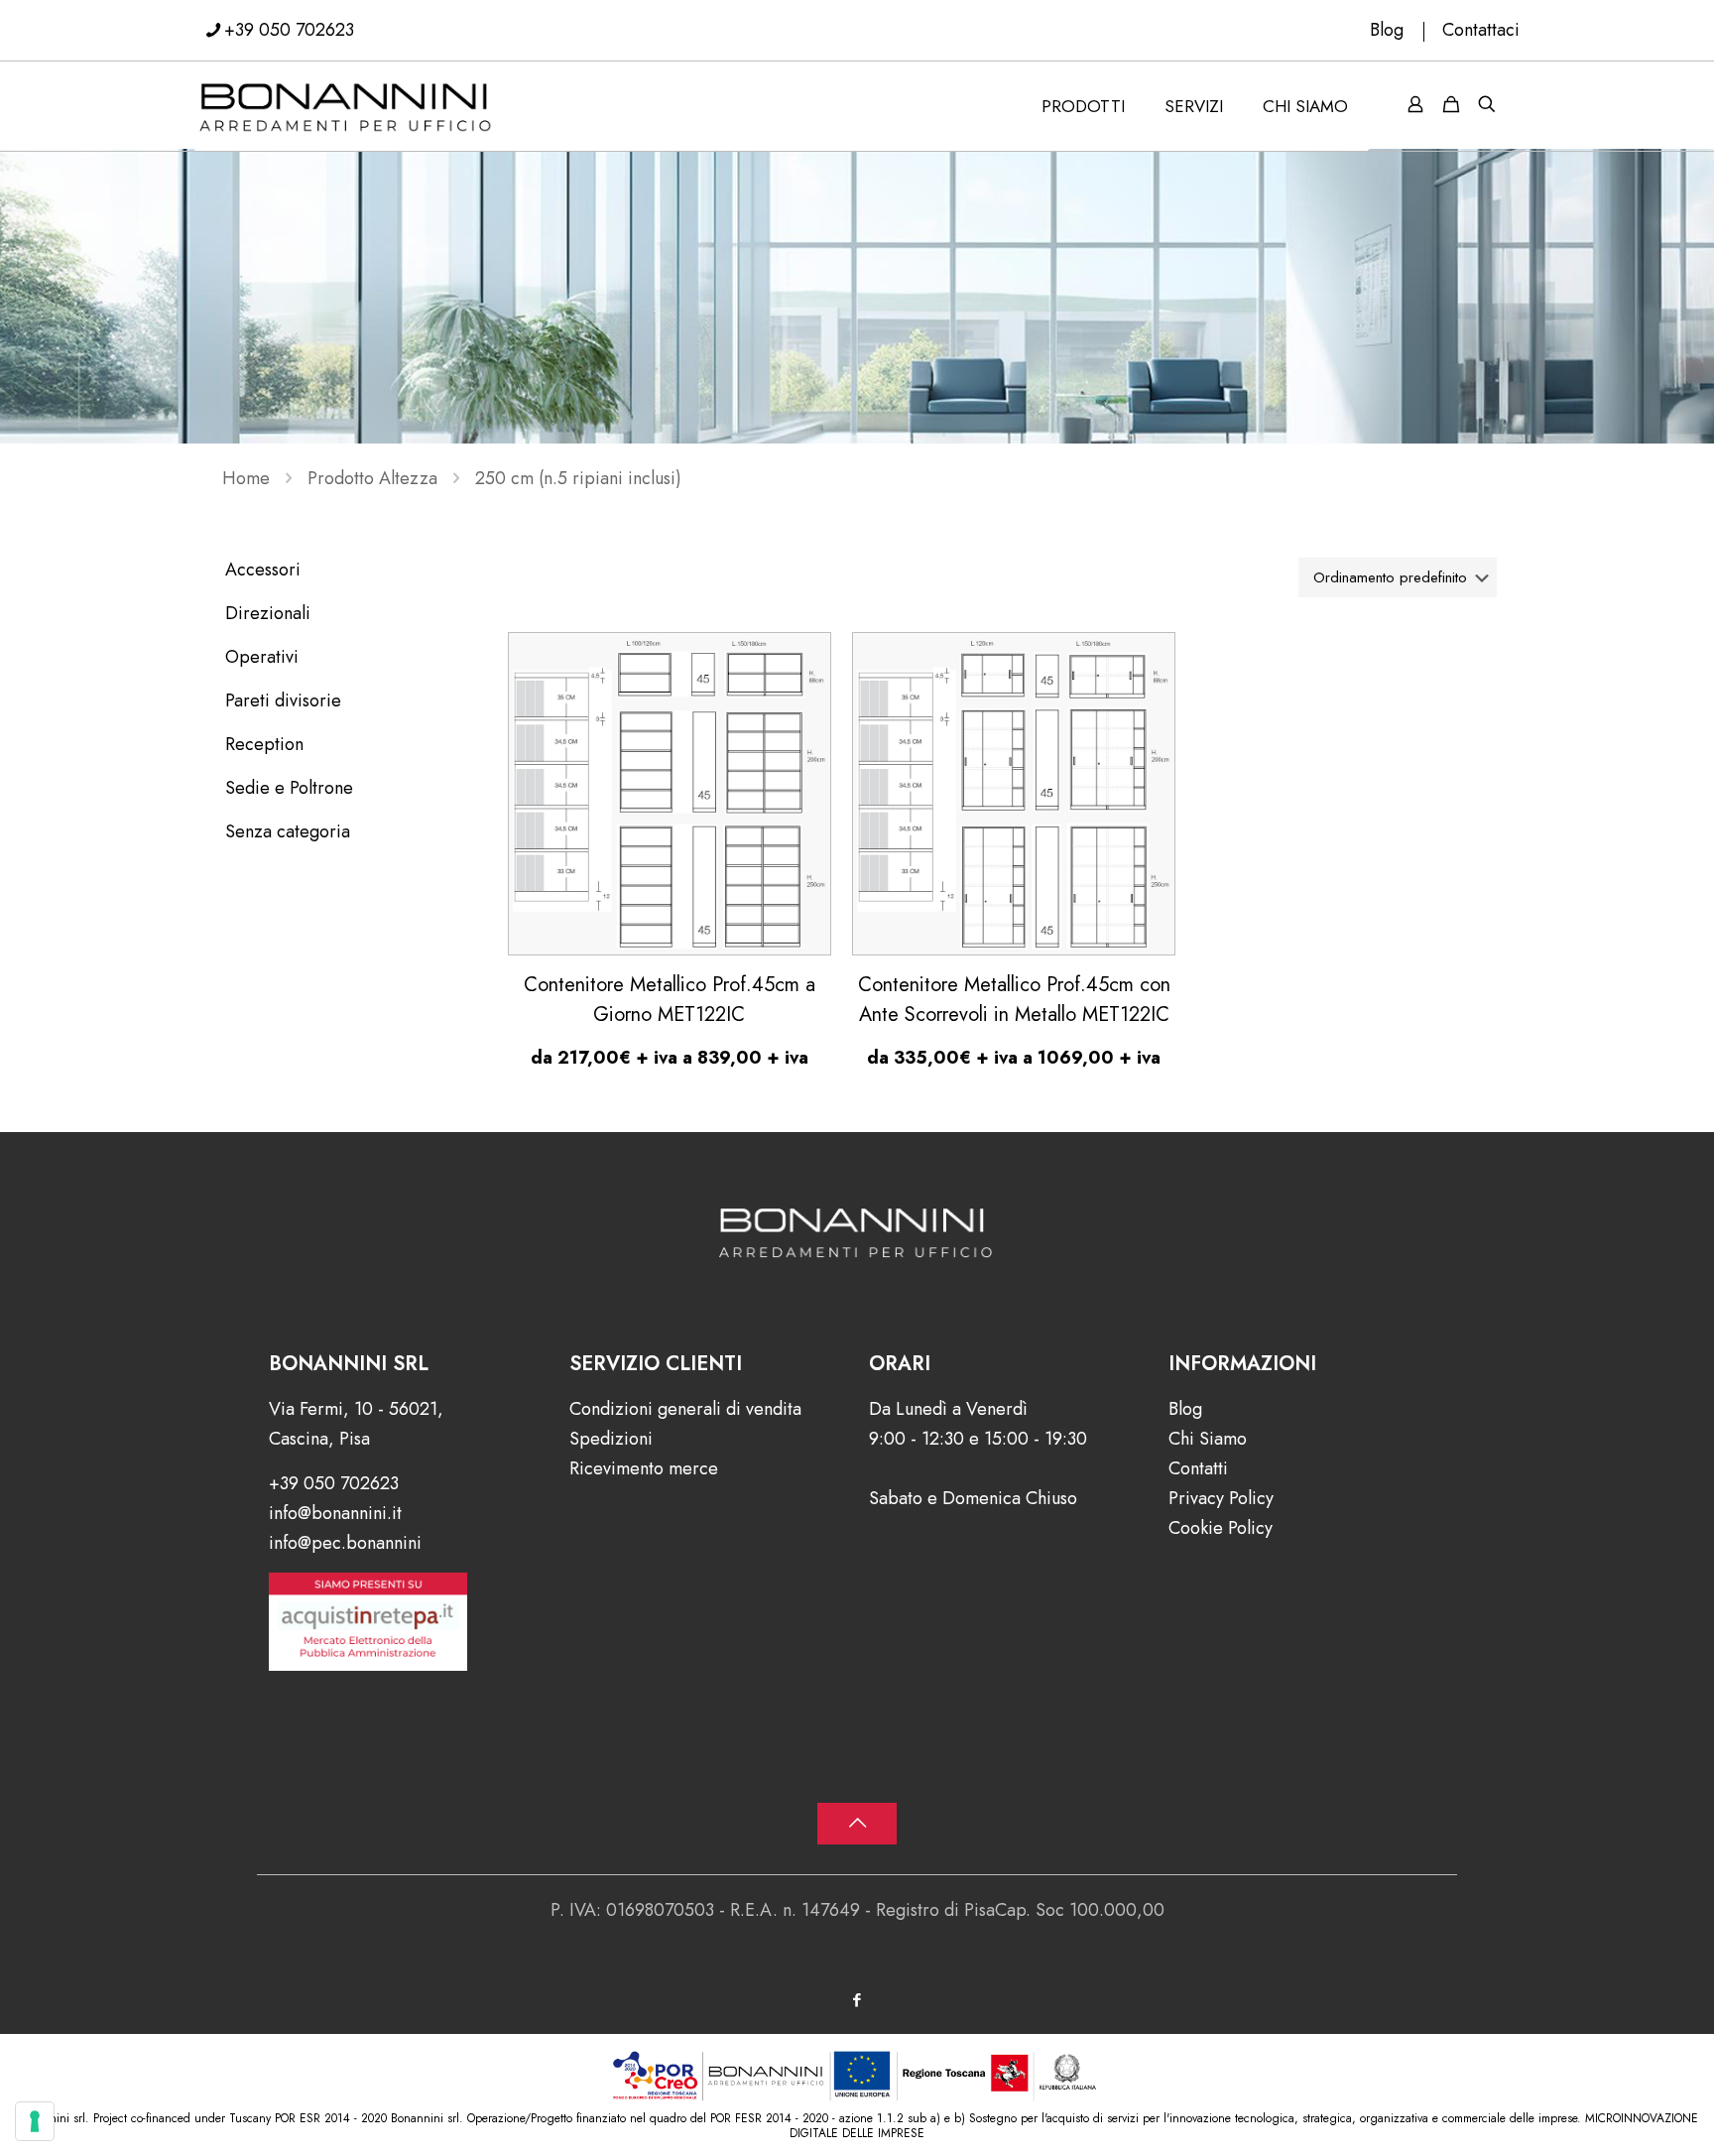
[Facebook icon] (857, 2000)
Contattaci (1481, 30)
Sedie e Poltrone (289, 788)
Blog (1387, 30)
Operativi (262, 657)
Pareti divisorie (283, 700)
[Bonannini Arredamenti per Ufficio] (346, 106)
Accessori (263, 570)
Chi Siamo (1208, 1439)
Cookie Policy (1221, 1528)
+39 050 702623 (289, 30)
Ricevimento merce (644, 1468)
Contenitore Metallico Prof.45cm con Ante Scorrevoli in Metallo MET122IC (1014, 1000)
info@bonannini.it (335, 1513)
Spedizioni (611, 1439)
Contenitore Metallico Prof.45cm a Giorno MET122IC (670, 1000)
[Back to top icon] (857, 1824)
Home (246, 478)
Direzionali (268, 613)
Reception (264, 744)
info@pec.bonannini (345, 1543)
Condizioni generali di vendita (685, 1409)
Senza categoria (288, 831)
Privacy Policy (1221, 1498)
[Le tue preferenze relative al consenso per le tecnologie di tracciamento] (35, 2121)
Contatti (1198, 1468)
